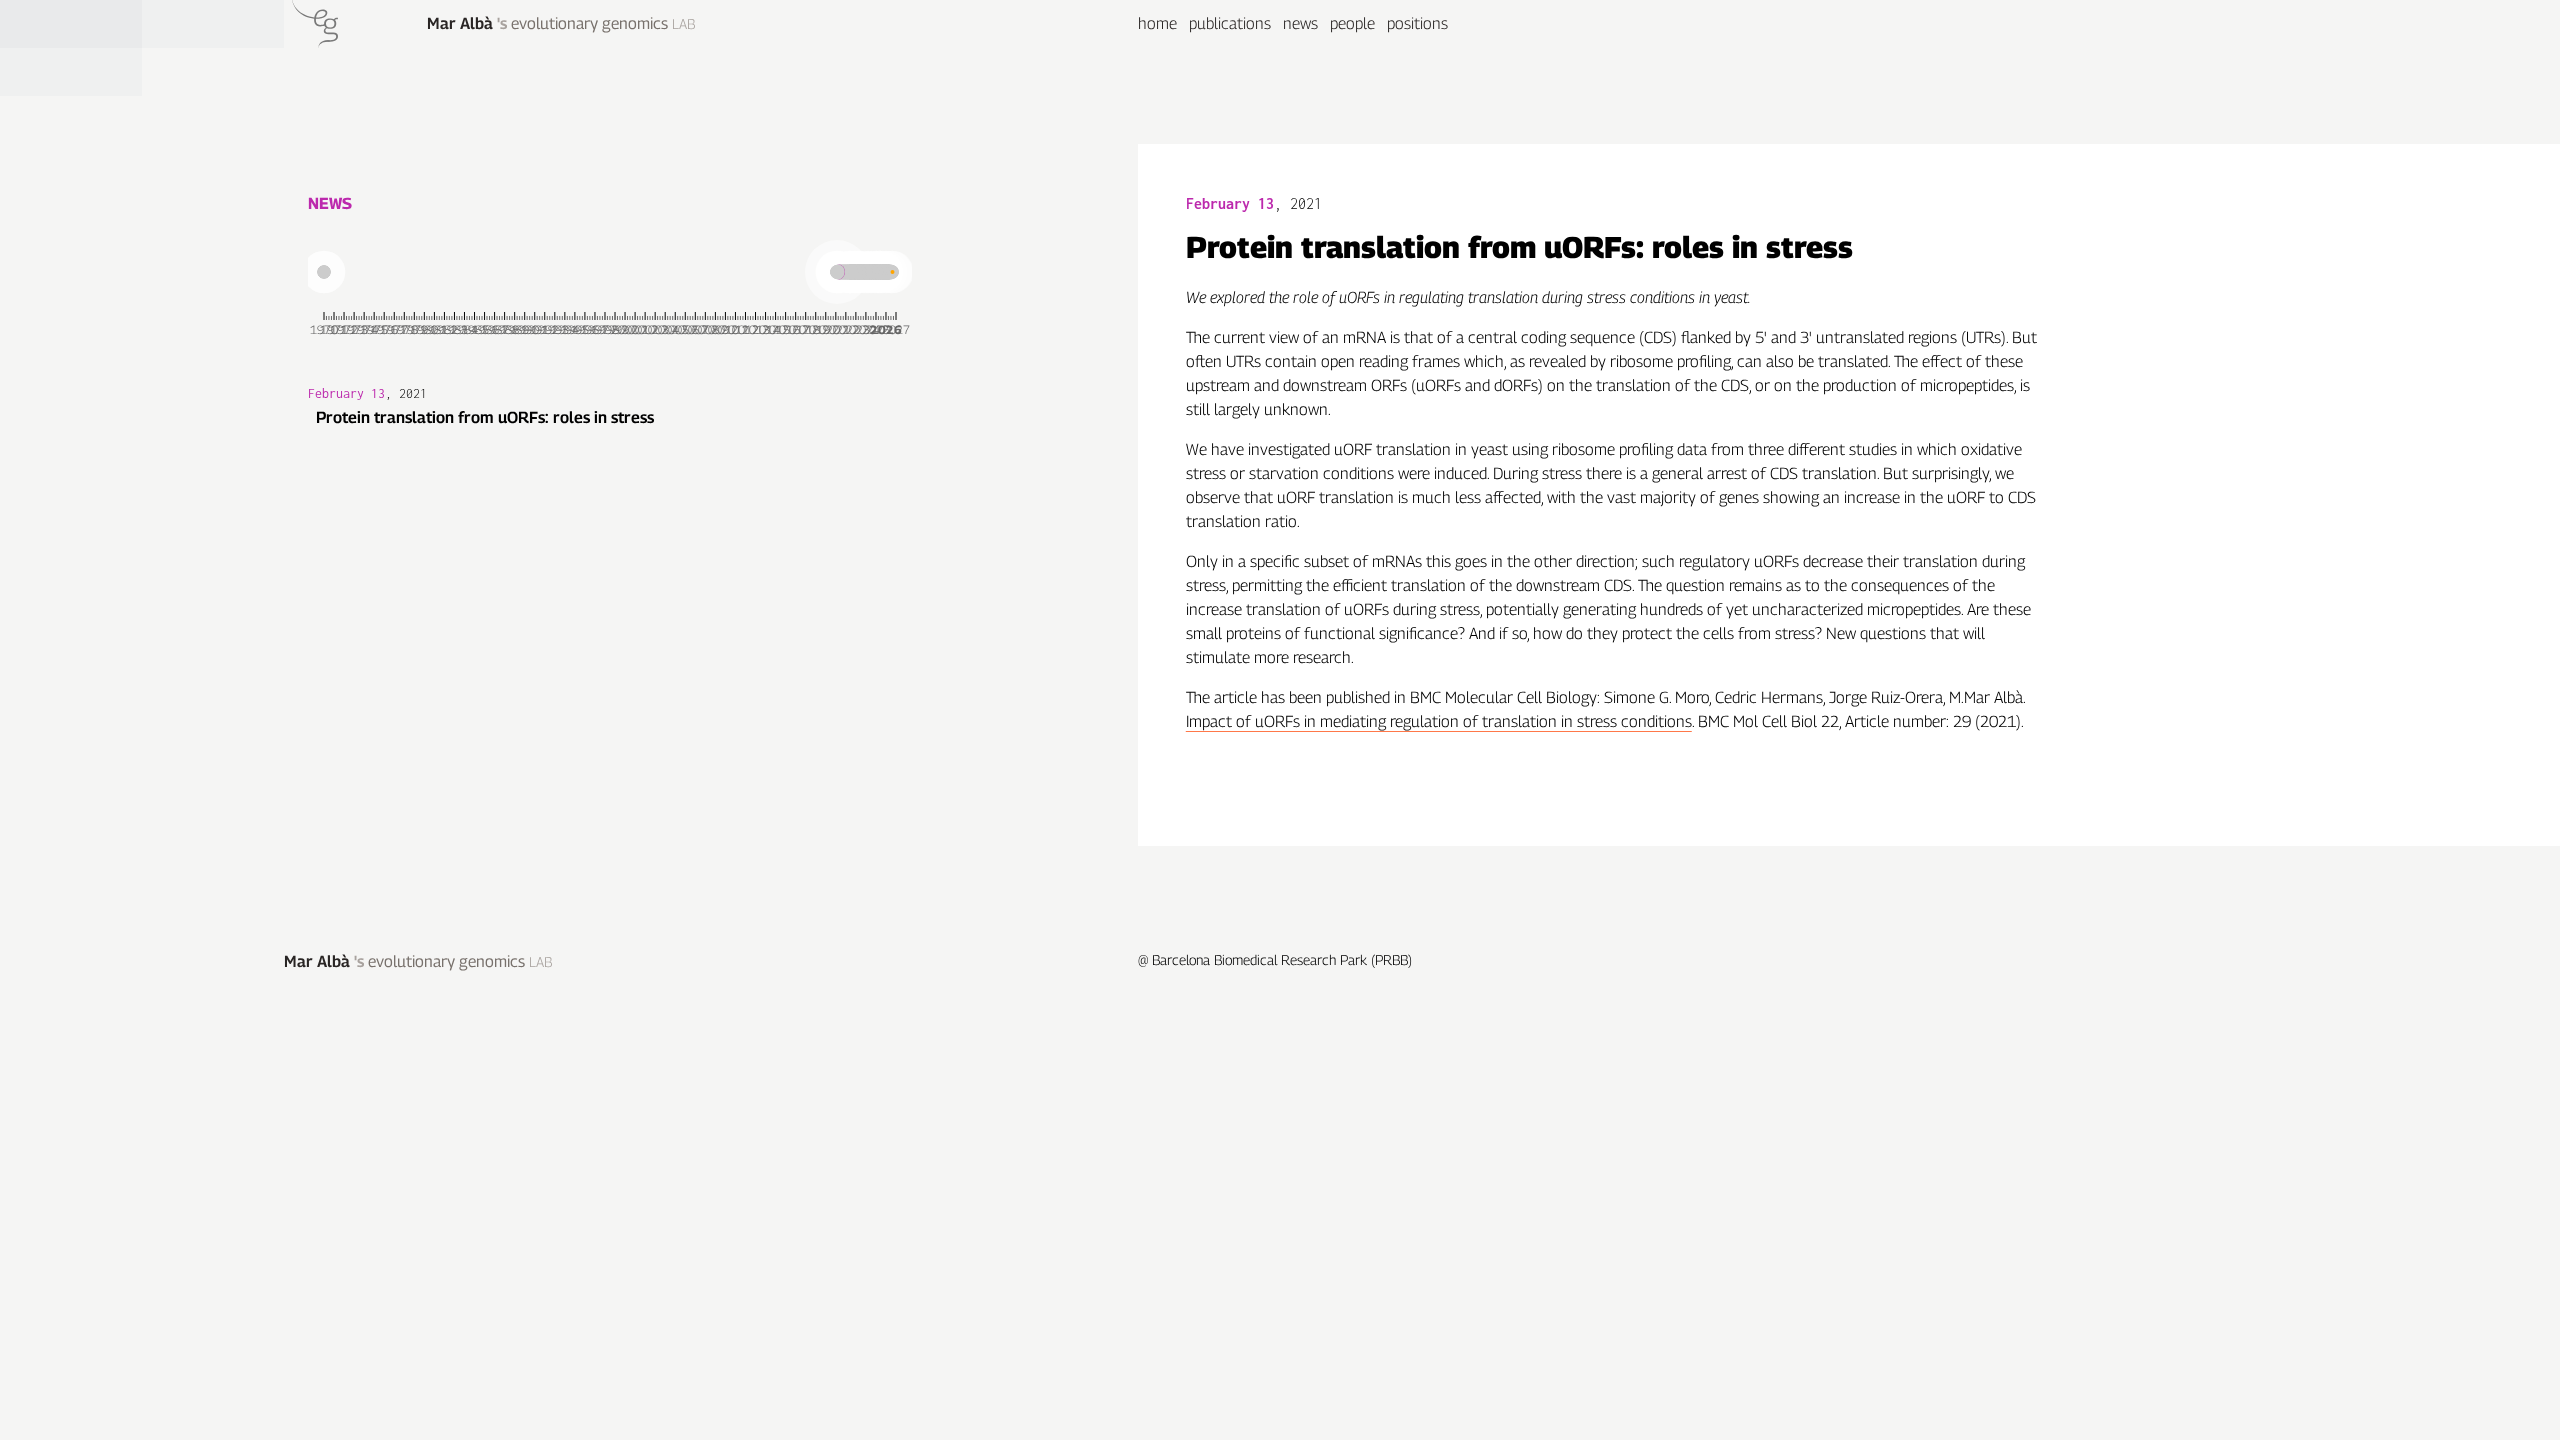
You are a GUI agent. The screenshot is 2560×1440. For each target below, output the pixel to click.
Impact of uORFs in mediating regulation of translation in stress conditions (1439, 721)
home (1157, 23)
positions (1417, 23)
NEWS (330, 203)
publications (1230, 23)
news (1300, 23)
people (1352, 23)
